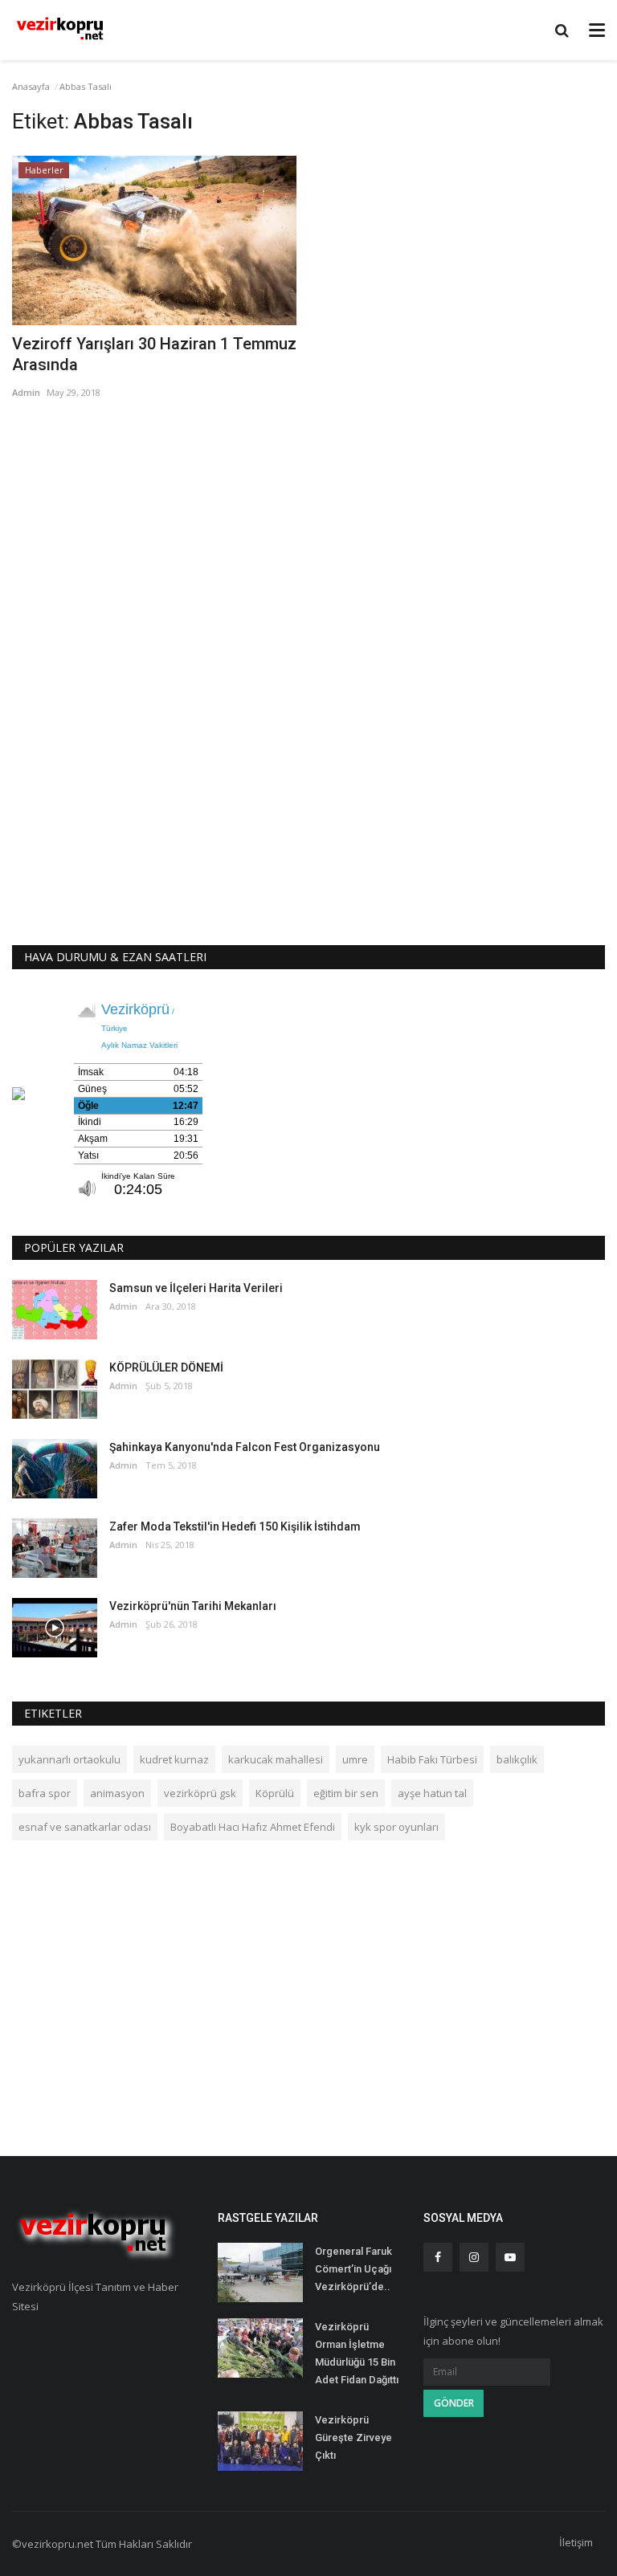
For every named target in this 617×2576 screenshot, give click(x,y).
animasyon (117, 1793)
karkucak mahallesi (276, 1759)
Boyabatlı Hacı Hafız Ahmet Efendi (253, 1827)
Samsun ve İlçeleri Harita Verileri (196, 1288)
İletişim (576, 2542)
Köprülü (275, 1793)
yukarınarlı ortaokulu (69, 1759)
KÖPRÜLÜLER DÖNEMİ (166, 1367)
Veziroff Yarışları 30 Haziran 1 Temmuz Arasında (154, 354)
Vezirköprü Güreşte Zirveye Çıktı (353, 2437)
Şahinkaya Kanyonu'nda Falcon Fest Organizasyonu (245, 1447)
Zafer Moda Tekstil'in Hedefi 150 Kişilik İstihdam (235, 1526)
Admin (26, 392)
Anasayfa (31, 86)
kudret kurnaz (174, 1759)
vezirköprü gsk (200, 1793)
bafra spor (45, 1793)
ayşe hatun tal (432, 1793)
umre (355, 1759)
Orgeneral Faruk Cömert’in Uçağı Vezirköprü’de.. (353, 2269)
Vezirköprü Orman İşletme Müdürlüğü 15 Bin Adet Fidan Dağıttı (357, 2353)
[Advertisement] (308, 535)
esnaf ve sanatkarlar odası (85, 1827)
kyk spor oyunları (396, 1827)
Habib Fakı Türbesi (432, 1759)
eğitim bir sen (346, 1793)
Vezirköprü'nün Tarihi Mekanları (193, 1606)
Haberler (44, 170)
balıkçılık (517, 1759)
